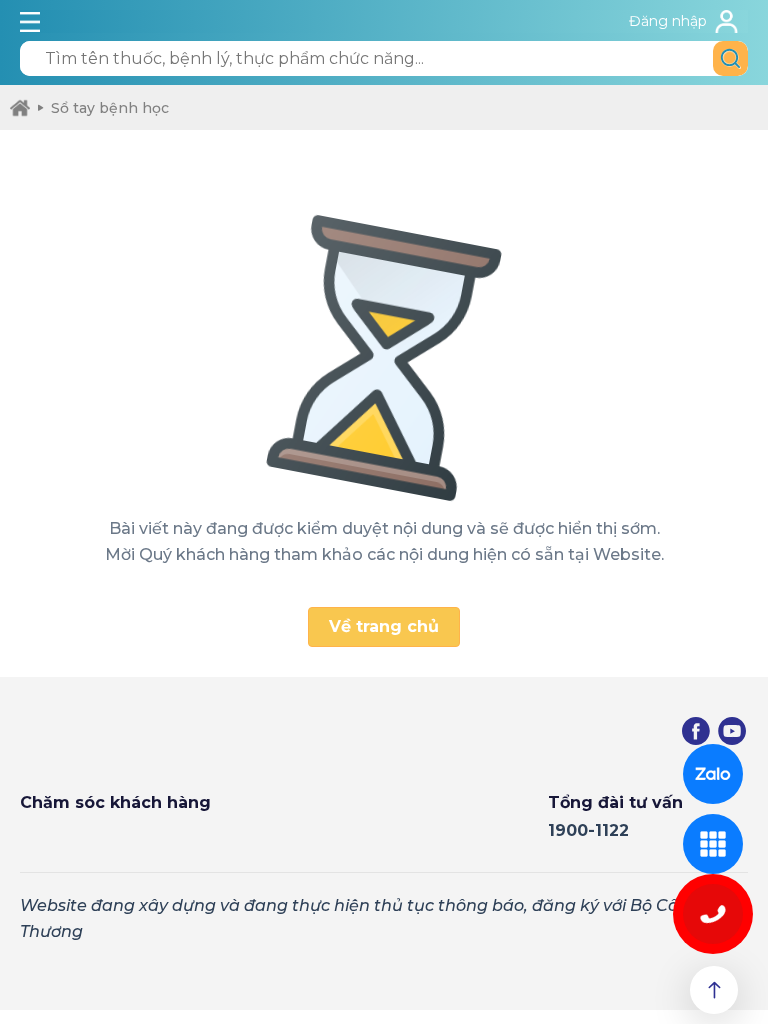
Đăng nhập (668, 21)
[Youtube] (732, 731)
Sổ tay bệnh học (110, 108)
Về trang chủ (384, 626)
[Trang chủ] (20, 108)
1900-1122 (588, 830)
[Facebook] (696, 731)
